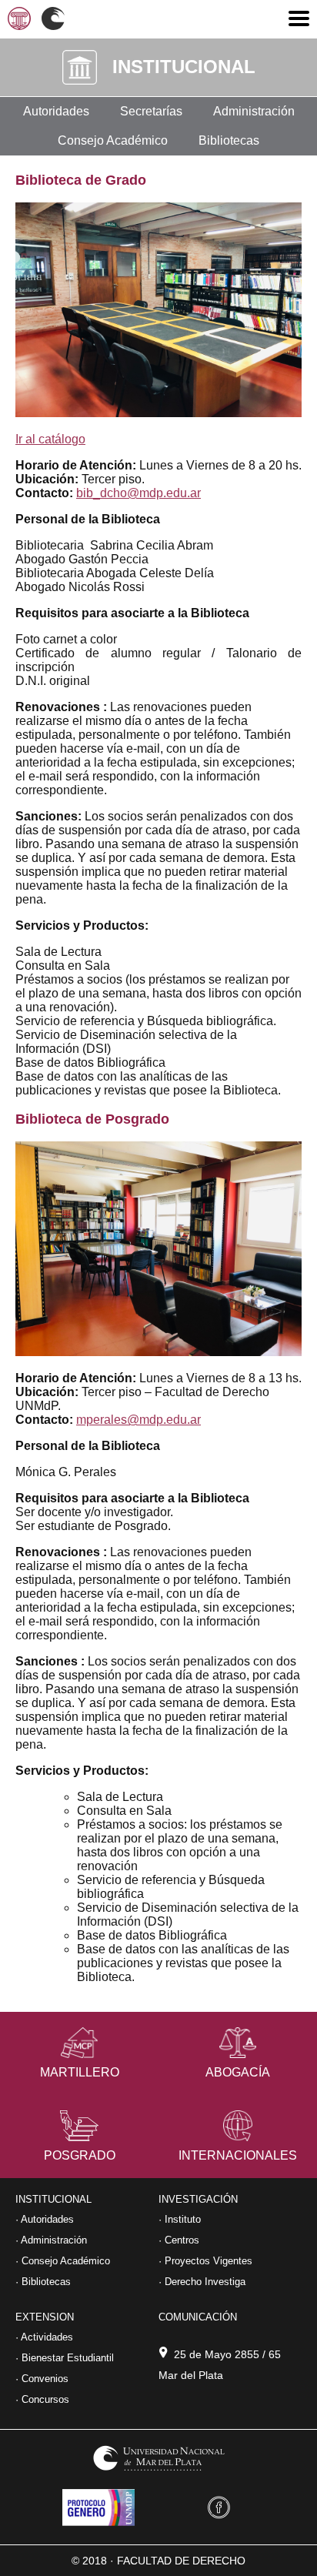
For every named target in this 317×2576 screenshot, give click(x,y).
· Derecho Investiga (202, 2282)
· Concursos (42, 2399)
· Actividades (44, 2337)
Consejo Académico (113, 140)
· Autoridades (45, 2219)
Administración (254, 111)
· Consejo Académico (63, 2261)
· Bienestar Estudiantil (65, 2358)
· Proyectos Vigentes (205, 2261)
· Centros (179, 2240)
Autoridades (56, 111)
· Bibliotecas (43, 2282)
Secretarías (151, 111)
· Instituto (180, 2219)
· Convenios (42, 2379)
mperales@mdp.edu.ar (138, 1420)
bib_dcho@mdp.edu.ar (138, 493)
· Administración (51, 2240)
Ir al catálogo (50, 439)
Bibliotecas (229, 140)
